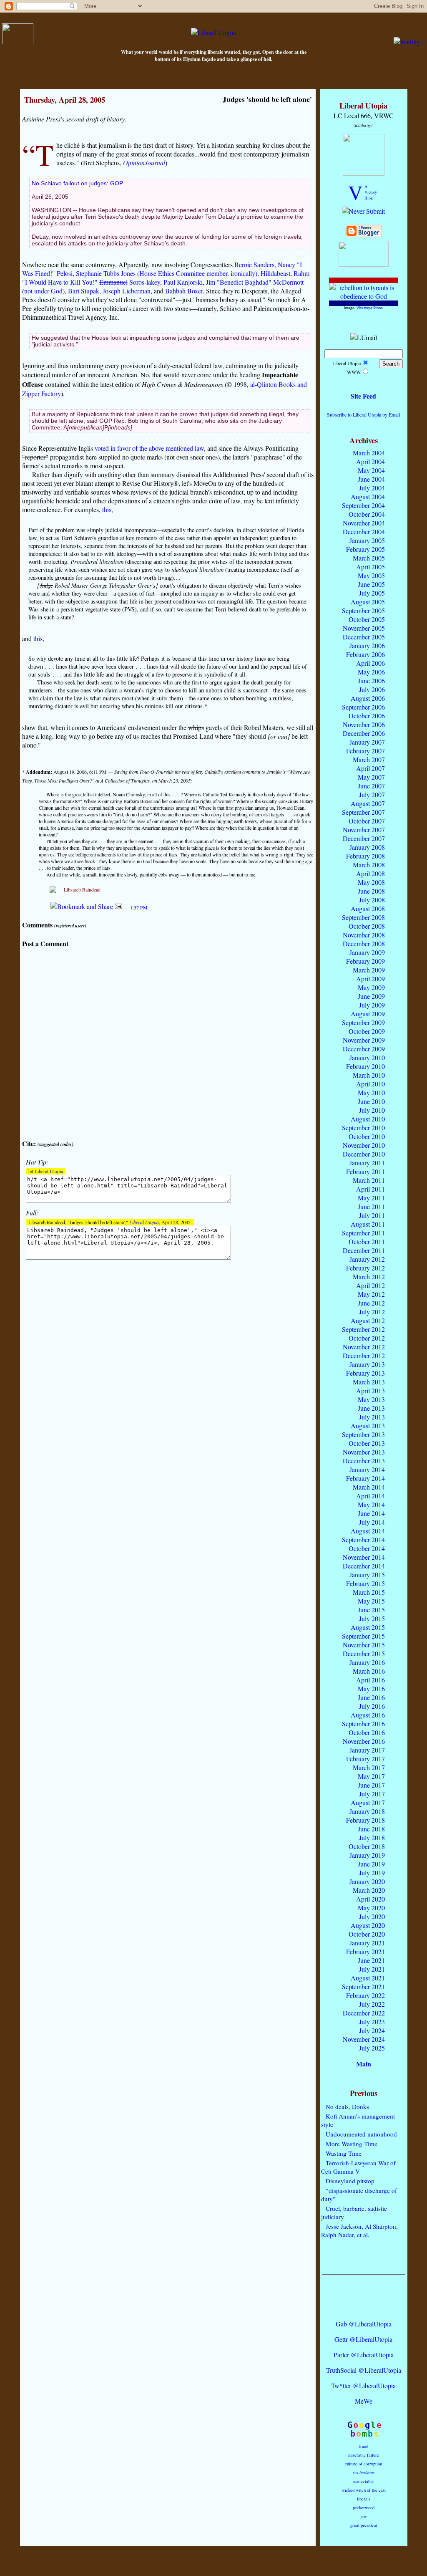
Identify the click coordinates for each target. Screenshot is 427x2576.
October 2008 (367, 926)
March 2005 (369, 558)
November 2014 (364, 1557)
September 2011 (363, 1233)
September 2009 (363, 1022)
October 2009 (367, 1031)
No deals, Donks (347, 2106)
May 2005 (371, 575)
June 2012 (371, 1303)
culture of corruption (363, 2464)
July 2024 (372, 2030)
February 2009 (365, 961)
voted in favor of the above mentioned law (149, 448)
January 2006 (367, 645)
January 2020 (367, 1881)
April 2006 (370, 663)
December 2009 (364, 1049)
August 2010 (368, 1119)
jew (364, 2516)
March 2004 (369, 453)
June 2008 (371, 891)
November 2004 (364, 523)
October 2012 (367, 1338)
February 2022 (365, 1995)
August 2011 (368, 1224)
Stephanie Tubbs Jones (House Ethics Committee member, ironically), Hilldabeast (183, 273)
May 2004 (371, 470)
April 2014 (370, 1496)
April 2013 (370, 1390)
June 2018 (371, 1829)
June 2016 (371, 1697)
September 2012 (363, 1329)
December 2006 (364, 733)
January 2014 (367, 1469)
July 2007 (372, 794)
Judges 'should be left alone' (267, 99)
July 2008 (372, 900)
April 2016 (370, 1680)
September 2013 (363, 1434)
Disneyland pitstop (350, 2181)
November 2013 (364, 1452)
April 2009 (370, 979)
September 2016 (363, 1724)
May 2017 (371, 1776)
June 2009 (371, 996)
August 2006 (368, 698)
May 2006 (371, 672)
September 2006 (363, 707)
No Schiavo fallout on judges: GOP (77, 183)
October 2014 (367, 1548)
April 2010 (370, 1084)
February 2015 (365, 1583)
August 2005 (368, 602)
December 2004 (364, 532)
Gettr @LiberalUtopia (363, 2339)
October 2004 (367, 514)
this (107, 509)
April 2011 (370, 1189)
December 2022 (364, 2013)
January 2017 (367, 1750)
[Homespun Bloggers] (364, 264)
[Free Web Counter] (364, 2307)
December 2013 (364, 1461)
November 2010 (364, 1145)
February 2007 (365, 751)
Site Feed (363, 396)
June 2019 (371, 1864)
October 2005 (367, 619)
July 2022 (372, 2004)
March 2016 (369, 1671)
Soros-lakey (145, 282)
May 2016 (371, 1688)
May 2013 (371, 1399)
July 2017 (372, 1794)
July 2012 (372, 1312)
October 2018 (367, 1846)
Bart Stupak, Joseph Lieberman (109, 291)
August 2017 (368, 1802)
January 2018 (367, 1811)
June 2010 (371, 1101)
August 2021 (368, 1978)
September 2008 (363, 917)
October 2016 (367, 1732)
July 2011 (372, 1215)
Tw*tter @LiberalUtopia (363, 2385)
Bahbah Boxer (184, 291)
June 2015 (371, 1610)
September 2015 (363, 1636)
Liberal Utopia (49, 1171)
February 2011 (365, 1171)
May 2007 (371, 777)
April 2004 (370, 461)
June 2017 (371, 1785)
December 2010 (364, 1154)
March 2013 (369, 1382)
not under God (43, 291)
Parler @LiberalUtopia (364, 2355)
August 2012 (368, 1320)
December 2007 (364, 838)
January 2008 (367, 847)
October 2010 (367, 1136)
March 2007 (369, 759)
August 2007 (368, 803)
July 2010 (372, 1110)
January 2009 (367, 952)
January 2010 (367, 1057)
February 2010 (365, 1066)
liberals (364, 2499)
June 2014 (371, 1513)
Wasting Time (344, 2153)
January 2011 (367, 1163)
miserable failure (364, 2455)
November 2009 (364, 1040)
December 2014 (364, 1566)
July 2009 (372, 1005)
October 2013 (367, 1443)
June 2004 (371, 479)
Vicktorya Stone (370, 308)
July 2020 (372, 1916)
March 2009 (369, 970)
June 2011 (371, 1206)
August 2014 (368, 1531)
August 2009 (368, 1014)
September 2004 (363, 505)
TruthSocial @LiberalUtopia (364, 2370)
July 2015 (372, 1618)
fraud (363, 2446)
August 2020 (368, 1925)
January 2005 (367, 540)
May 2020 (371, 1908)
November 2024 (364, 2039)
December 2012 (364, 1355)
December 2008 (364, 943)
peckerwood (364, 2508)
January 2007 (367, 742)
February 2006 (365, 654)
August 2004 (368, 496)
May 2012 (371, 1294)
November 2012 (364, 1347)
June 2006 (371, 681)
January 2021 (367, 1943)
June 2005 (371, 584)
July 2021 (372, 1969)
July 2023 (372, 2022)
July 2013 (372, 1417)
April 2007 (370, 768)
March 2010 (369, 1075)
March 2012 (369, 1277)
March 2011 (369, 1180)
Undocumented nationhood (361, 2134)
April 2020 (370, 1899)
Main (364, 2064)
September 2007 (363, 812)
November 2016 (364, 1741)
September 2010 (363, 1128)
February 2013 (365, 1373)
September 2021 (363, 1986)
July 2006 (372, 689)
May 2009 (371, 987)
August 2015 (368, 1627)
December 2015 (364, 1653)
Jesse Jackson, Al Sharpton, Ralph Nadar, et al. (359, 2230)
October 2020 (367, 1934)
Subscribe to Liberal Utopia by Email (363, 414)
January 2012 (367, 1259)
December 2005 (364, 637)
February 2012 (365, 1268)
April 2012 (370, 1285)
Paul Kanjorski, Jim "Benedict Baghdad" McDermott (234, 282)
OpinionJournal (144, 163)
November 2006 (364, 724)
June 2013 (371, 1408)
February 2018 (365, 1820)
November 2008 (364, 935)
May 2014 (371, 1504)
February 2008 (365, 856)
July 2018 (372, 1837)
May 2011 (371, 1198)
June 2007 (371, 786)
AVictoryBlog (371, 192)
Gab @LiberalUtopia (364, 2324)
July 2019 (372, 1873)
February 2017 (365, 1759)
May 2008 (371, 882)
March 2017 (369, 1767)
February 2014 (365, 1478)
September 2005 (363, 610)
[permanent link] (128, 906)
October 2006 (367, 716)
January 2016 (367, 1662)
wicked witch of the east (364, 2490)
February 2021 (365, 1951)
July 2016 (372, 1706)
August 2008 (368, 908)
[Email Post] (118, 906)
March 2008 (369, 865)
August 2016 (368, 1715)
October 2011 (367, 1241)
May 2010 (371, 1092)
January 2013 (367, 1364)
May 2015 (371, 1601)
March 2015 (369, 1592)
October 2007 (367, 821)
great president (364, 2525)
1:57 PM (139, 907)
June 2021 (371, 1960)
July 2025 (372, 2048)
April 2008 (370, 873)
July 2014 (372, 1522)
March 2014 (369, 1487)
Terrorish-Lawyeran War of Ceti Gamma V (358, 2167)
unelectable (363, 2481)
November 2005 (364, 628)
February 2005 (365, 549)
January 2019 (367, 1855)
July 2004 (372, 488)
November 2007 (364, 830)
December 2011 (364, 1250)
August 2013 (368, 1426)
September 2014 (363, 1539)
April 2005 (370, 567)
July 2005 (372, 593)
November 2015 (364, 1645)
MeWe (364, 2401)
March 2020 (369, 1890)
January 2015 (367, 1575)
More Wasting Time (352, 2144)
